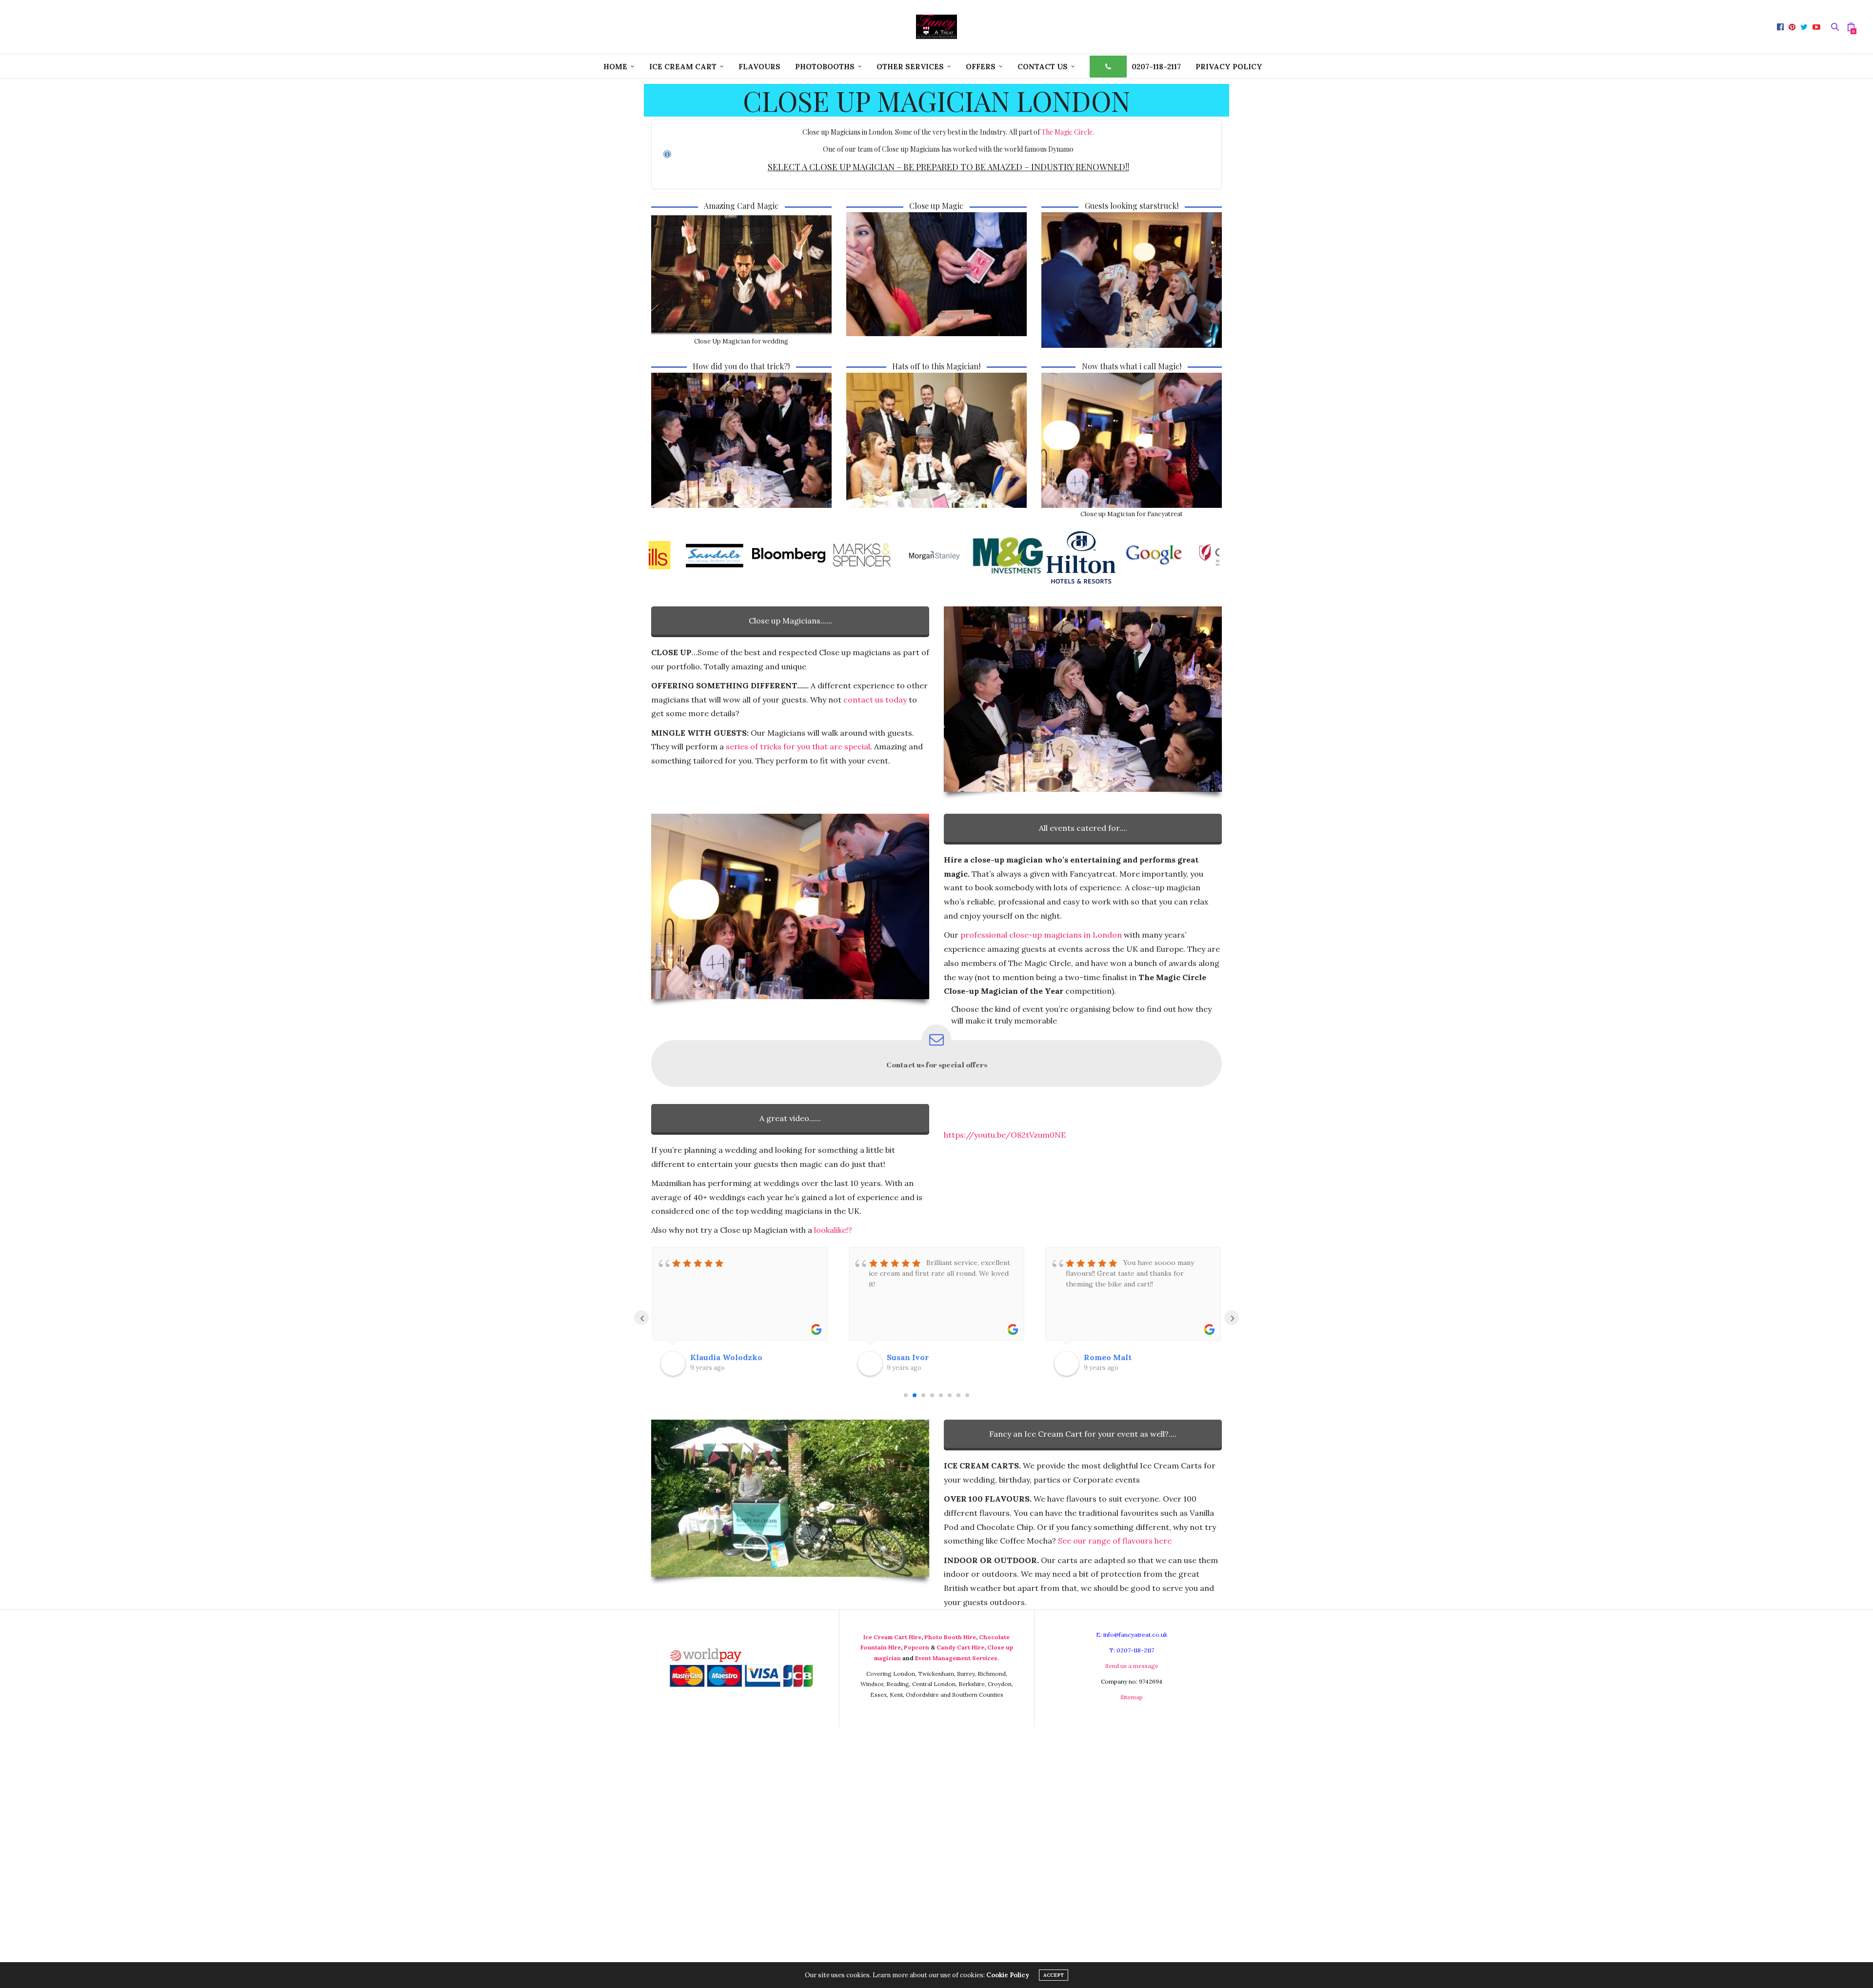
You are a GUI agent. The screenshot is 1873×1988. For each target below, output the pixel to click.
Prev (664, 555)
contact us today (875, 700)
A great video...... (790, 1118)
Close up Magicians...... (790, 621)
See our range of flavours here (1115, 1541)
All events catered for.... (1083, 828)
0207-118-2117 (1156, 67)
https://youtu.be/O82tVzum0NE (1005, 1135)
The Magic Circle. (1068, 132)
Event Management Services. (957, 1658)
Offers (981, 67)
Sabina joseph (1111, 1357)
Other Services (910, 67)
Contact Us (1043, 67)
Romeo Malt (911, 1357)
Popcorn (917, 1647)
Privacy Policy (1229, 67)
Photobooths (825, 67)
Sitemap (1132, 1697)
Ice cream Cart (683, 67)
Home (615, 67)
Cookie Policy (1008, 1975)
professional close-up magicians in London (1041, 935)
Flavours (759, 67)
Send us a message (1132, 1666)
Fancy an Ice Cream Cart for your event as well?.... (1083, 1434)
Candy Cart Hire (960, 1647)
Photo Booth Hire (950, 1637)
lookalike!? (833, 1230)
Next (1209, 555)
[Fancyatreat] (936, 27)
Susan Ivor (711, 1357)
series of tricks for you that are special (798, 746)
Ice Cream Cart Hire (892, 1637)
